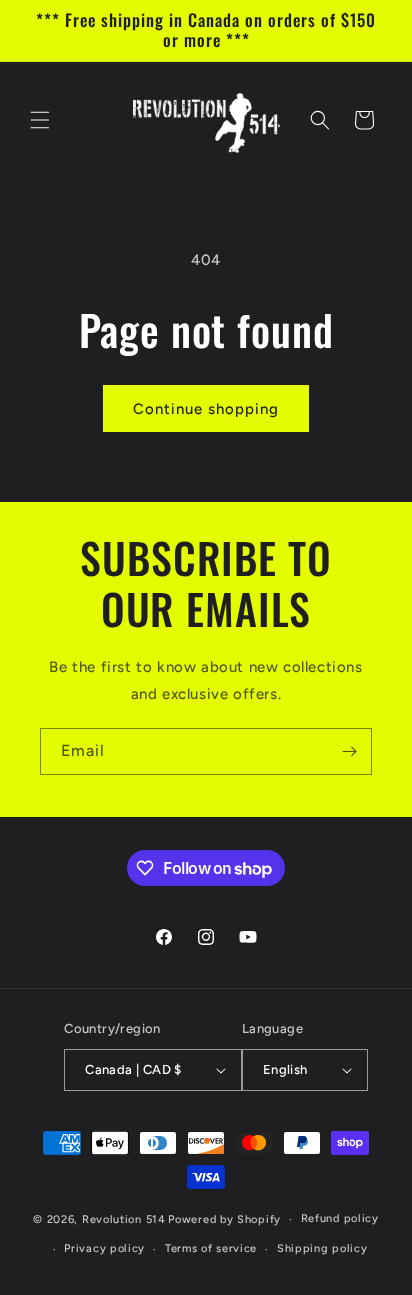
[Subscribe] (349, 751)
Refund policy (340, 1218)
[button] (40, 120)
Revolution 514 (124, 1219)
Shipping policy (322, 1248)
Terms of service (211, 1248)
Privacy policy (104, 1248)
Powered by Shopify (224, 1219)
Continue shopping (206, 409)
